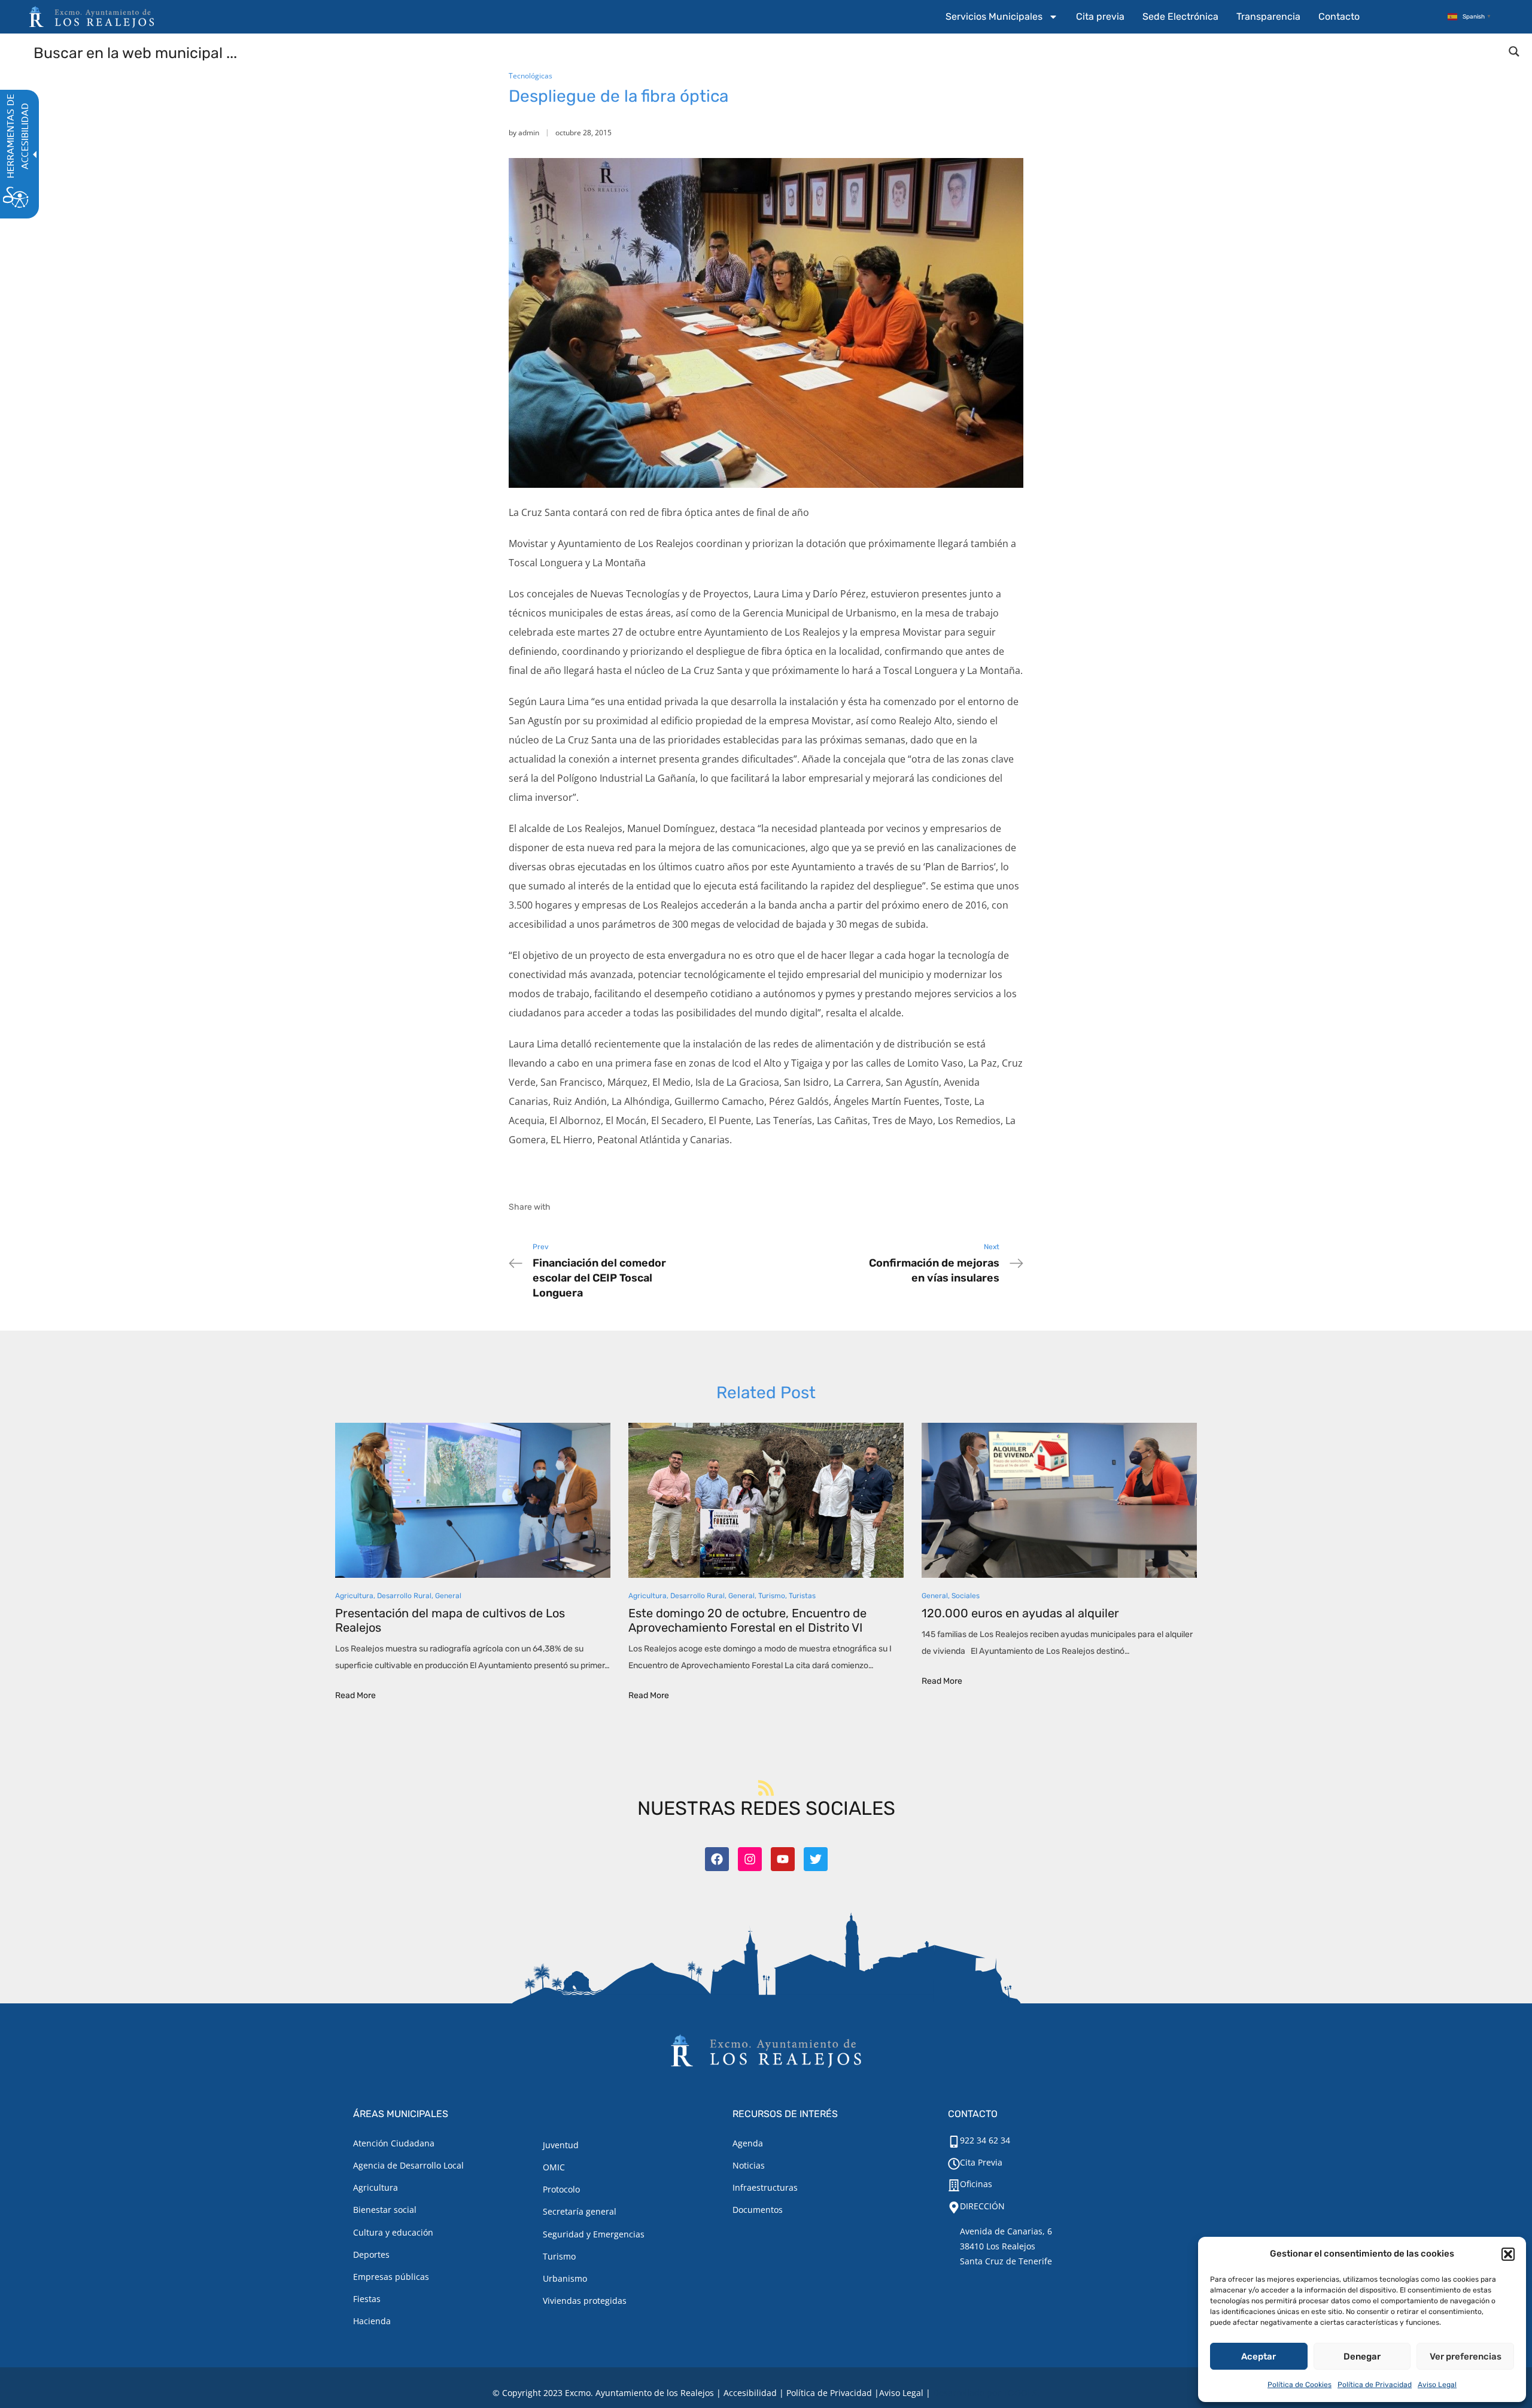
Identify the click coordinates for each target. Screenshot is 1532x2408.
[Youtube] (783, 1859)
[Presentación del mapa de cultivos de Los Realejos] (473, 1500)
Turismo (772, 1596)
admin (529, 133)
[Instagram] (750, 1859)
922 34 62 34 (985, 2140)
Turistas (802, 1596)
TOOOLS (1020, 2393)
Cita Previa (981, 2162)
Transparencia (1268, 16)
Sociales (966, 1596)
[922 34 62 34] (954, 2142)
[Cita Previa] (954, 2164)
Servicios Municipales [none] (994, 16)
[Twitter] (816, 1859)
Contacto (1339, 16)
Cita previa (1100, 16)
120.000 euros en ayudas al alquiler (1020, 1613)
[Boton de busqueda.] (1514, 51)
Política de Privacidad (1375, 2385)
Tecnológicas (531, 76)
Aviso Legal (1437, 2385)
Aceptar (1259, 2357)
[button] (1508, 2254)
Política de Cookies (1300, 2385)
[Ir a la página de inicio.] (92, 17)
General (448, 1596)
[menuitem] (1002, 17)
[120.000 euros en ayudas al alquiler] (1059, 1500)
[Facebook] (717, 1859)
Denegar (1362, 2357)
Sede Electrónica (1180, 16)
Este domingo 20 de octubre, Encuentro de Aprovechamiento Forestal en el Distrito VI (747, 1620)
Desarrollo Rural (404, 1596)
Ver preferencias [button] (1466, 2357)
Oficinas (976, 2184)
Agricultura (354, 1596)
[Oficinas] (954, 2185)
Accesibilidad (750, 2393)
